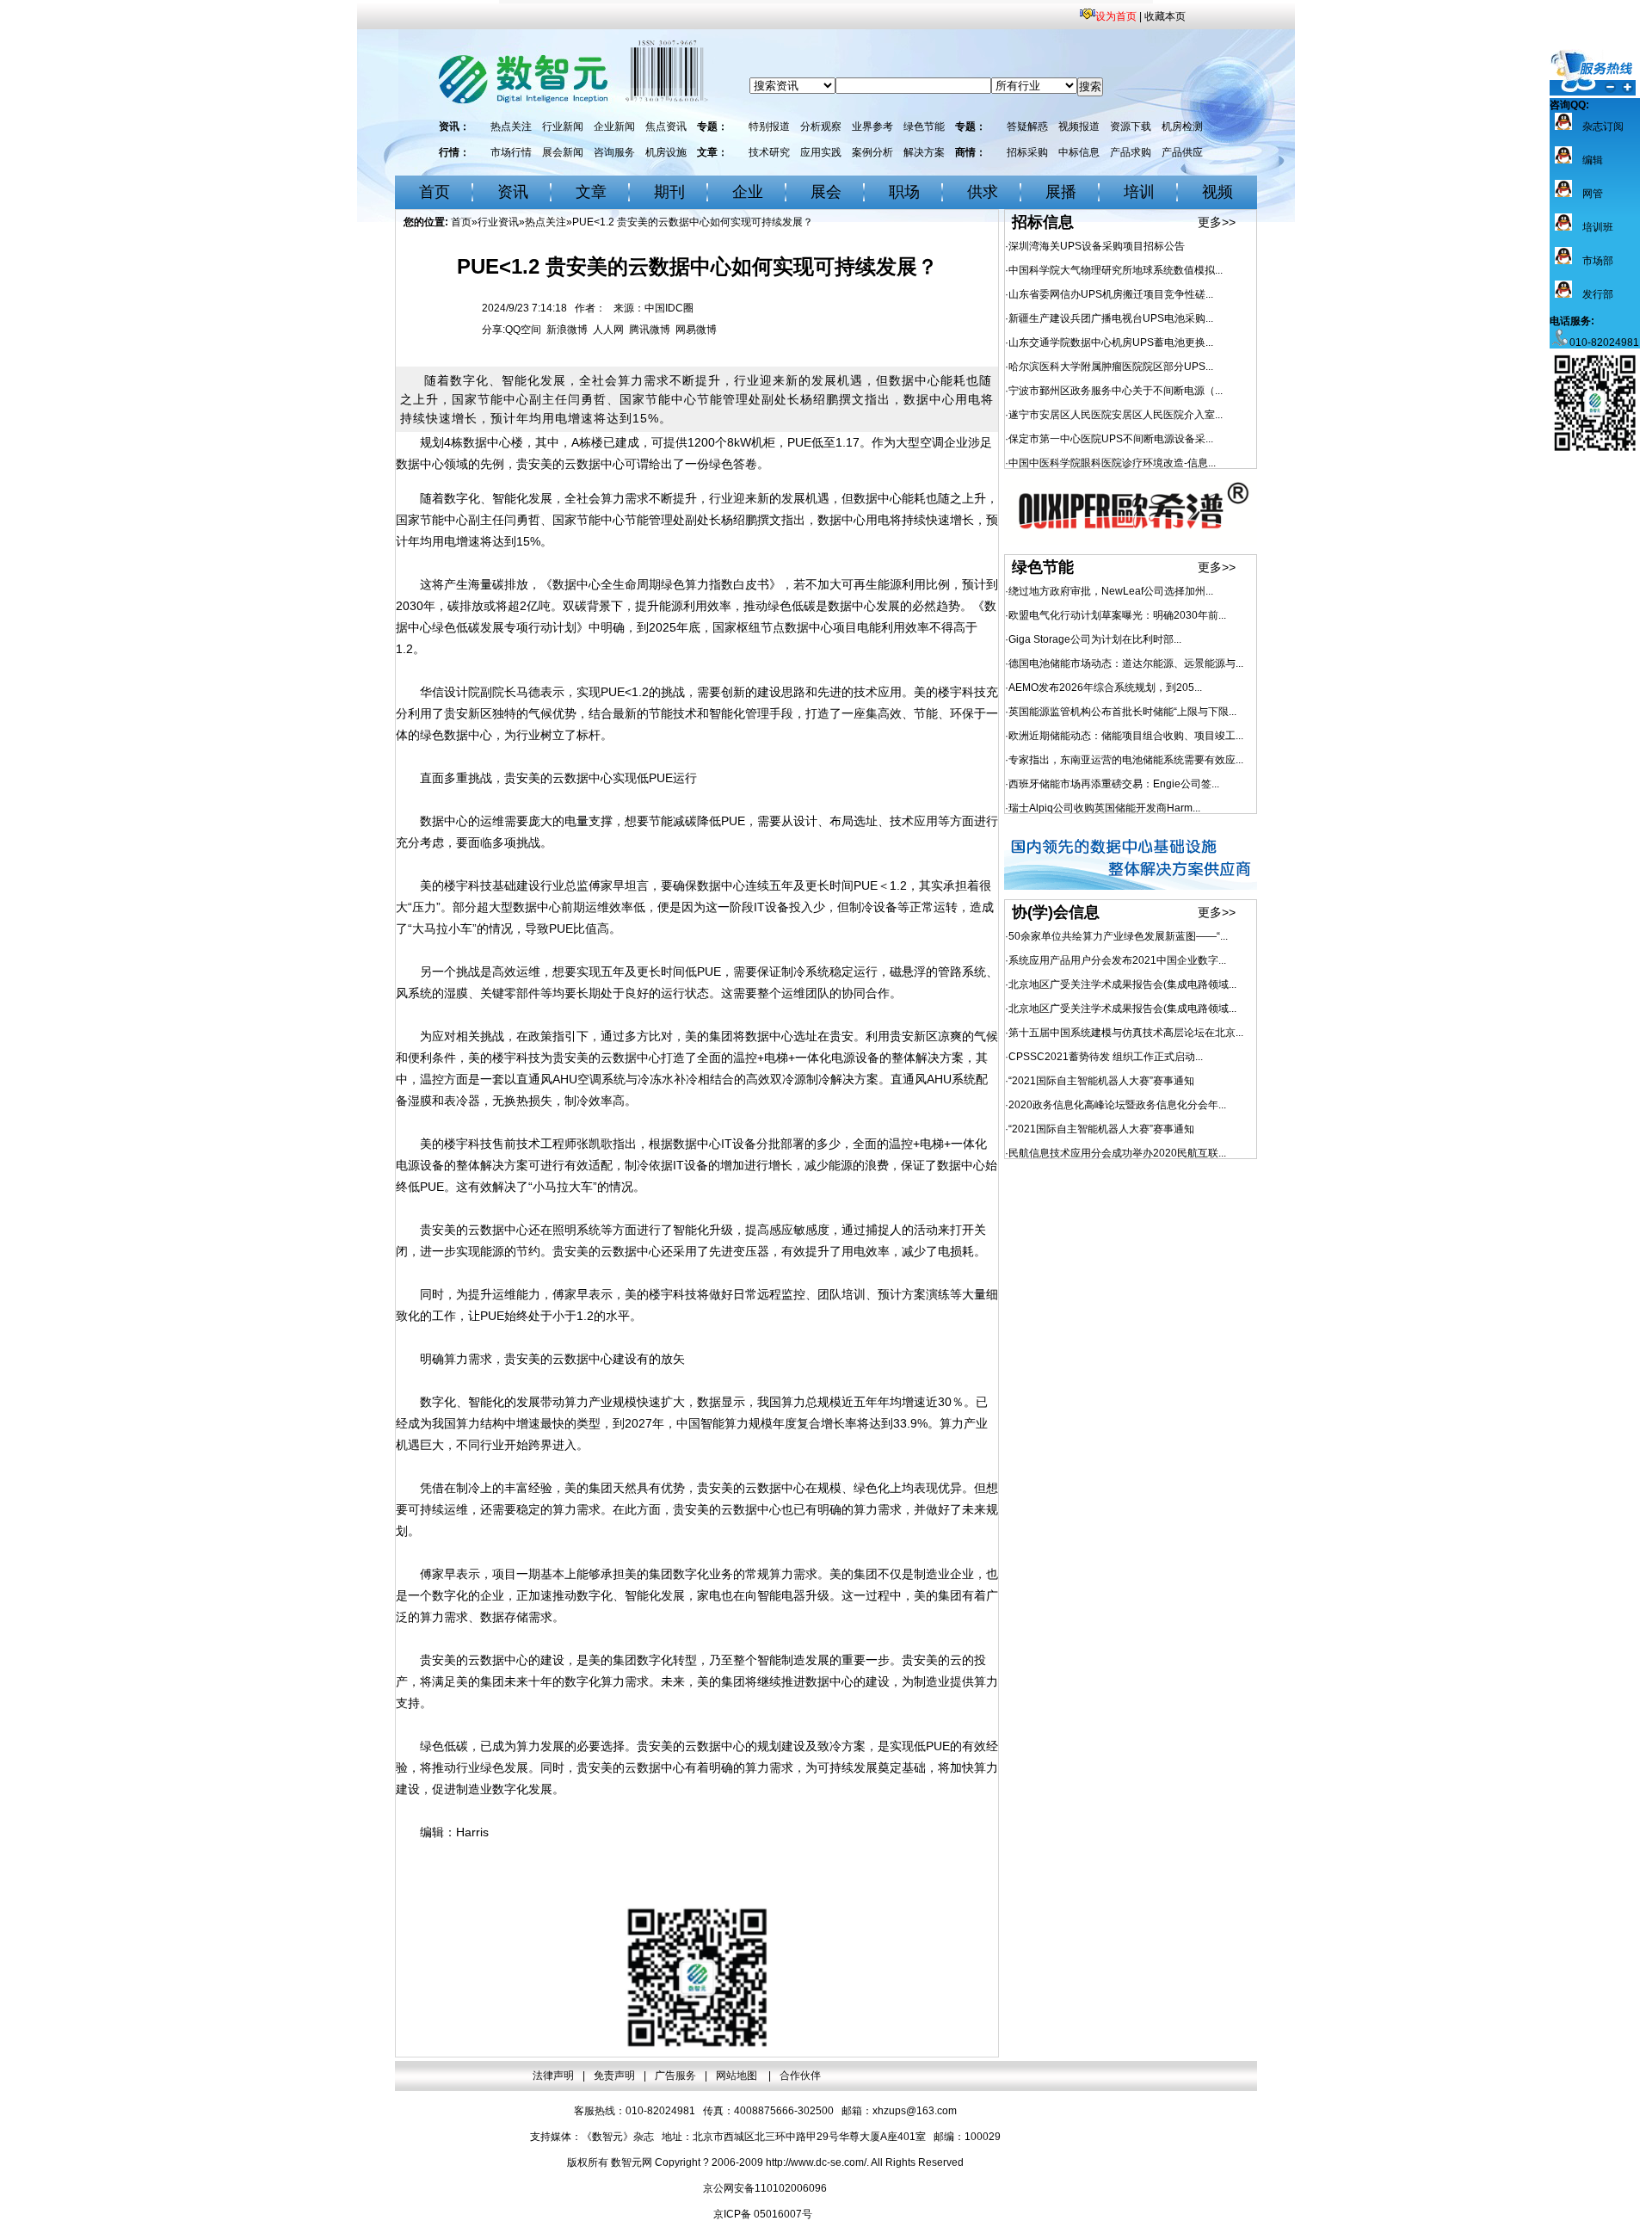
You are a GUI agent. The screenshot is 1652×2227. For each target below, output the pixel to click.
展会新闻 (563, 152)
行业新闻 (563, 126)
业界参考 (872, 126)
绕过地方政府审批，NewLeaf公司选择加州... (1111, 591)
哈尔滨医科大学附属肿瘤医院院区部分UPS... (1111, 367)
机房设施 (666, 152)
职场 (904, 192)
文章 (591, 192)
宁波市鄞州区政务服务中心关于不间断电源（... (1116, 391)
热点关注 (511, 126)
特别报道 (769, 126)
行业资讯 (498, 222)
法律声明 (553, 2076)
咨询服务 (614, 152)
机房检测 (1182, 126)
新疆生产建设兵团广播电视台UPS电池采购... (1111, 318)
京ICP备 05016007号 (763, 2214)
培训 (1139, 192)
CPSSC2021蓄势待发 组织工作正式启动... (1106, 1057)
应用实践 (821, 152)
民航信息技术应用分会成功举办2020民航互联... (1117, 1153)
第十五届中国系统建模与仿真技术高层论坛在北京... (1126, 1033)
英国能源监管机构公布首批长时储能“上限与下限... (1122, 712)
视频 (1217, 192)
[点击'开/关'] (1593, 72)
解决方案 (924, 152)
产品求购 (1131, 152)
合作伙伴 (800, 2076)
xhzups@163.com (915, 2111)
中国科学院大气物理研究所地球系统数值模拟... (1116, 270)
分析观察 (821, 126)
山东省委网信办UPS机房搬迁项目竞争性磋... (1111, 294)
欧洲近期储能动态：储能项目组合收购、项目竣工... (1126, 736)
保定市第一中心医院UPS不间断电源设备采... (1111, 439)
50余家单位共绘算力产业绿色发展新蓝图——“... (1118, 936)
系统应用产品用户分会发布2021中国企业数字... (1117, 960)
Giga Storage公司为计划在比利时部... (1095, 639)
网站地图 (738, 2076)
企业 (748, 192)
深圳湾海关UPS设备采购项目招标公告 (1097, 246)
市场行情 (511, 152)
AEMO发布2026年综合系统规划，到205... (1105, 688)
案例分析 (872, 152)
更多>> (1217, 222)
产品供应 (1182, 152)
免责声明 (614, 2076)
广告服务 (675, 2076)
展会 (826, 192)
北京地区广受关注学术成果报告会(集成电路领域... (1122, 984)
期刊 (669, 192)
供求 (983, 192)
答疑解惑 (1027, 126)
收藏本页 (1165, 16)
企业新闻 (614, 126)
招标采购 (1027, 152)
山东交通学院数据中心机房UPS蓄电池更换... (1111, 342)
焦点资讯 (666, 126)
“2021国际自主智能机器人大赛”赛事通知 (1101, 1081)
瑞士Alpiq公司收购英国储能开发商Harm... (1104, 808)
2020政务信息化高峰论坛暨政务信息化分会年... (1117, 1105)
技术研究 (769, 152)
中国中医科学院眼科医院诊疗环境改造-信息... (1112, 463)
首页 (435, 192)
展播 (1061, 192)
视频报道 (1079, 126)
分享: (493, 330)
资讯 (513, 192)
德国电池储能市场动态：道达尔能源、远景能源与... (1126, 663)
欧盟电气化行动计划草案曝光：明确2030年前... (1117, 615)
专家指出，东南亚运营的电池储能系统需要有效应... (1126, 760)
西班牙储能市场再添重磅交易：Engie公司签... (1114, 784)
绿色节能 (924, 126)
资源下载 (1131, 126)
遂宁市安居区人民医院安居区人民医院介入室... (1116, 415)
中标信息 (1079, 152)
